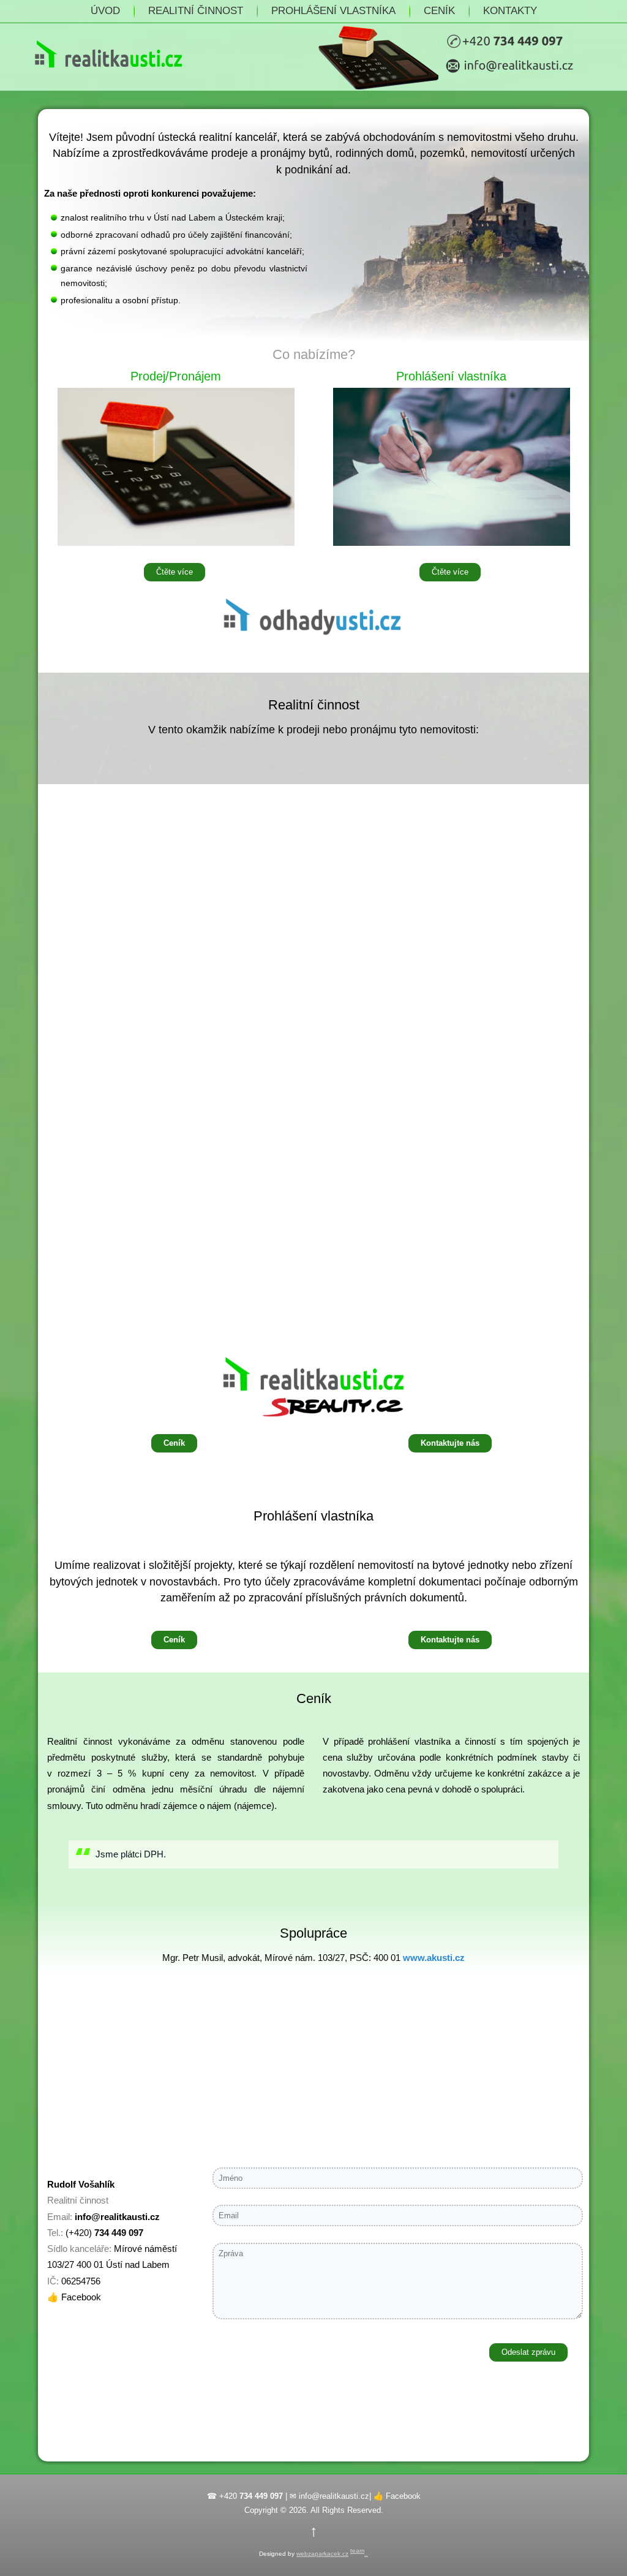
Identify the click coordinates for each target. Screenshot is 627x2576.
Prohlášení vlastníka (333, 11)
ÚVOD (105, 11)
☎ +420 (245, 2496)
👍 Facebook (74, 2297)
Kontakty (510, 11)
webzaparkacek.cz (322, 2554)
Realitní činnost (196, 11)
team (357, 2551)
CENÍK (439, 11)
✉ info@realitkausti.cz (329, 2496)
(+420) (104, 2233)
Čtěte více (175, 572)
